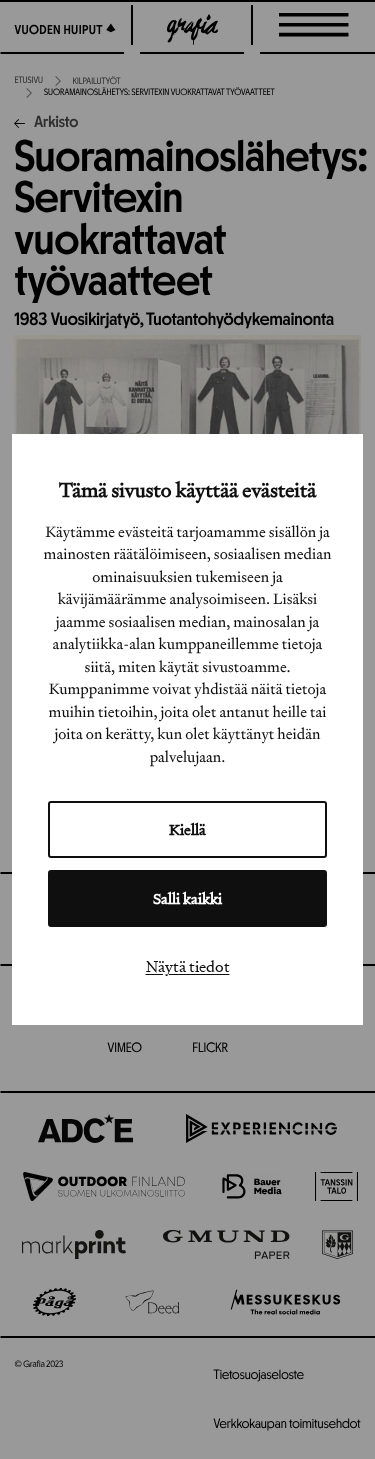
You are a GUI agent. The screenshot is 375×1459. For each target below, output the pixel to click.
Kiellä (187, 829)
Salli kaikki (187, 898)
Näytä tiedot (188, 966)
